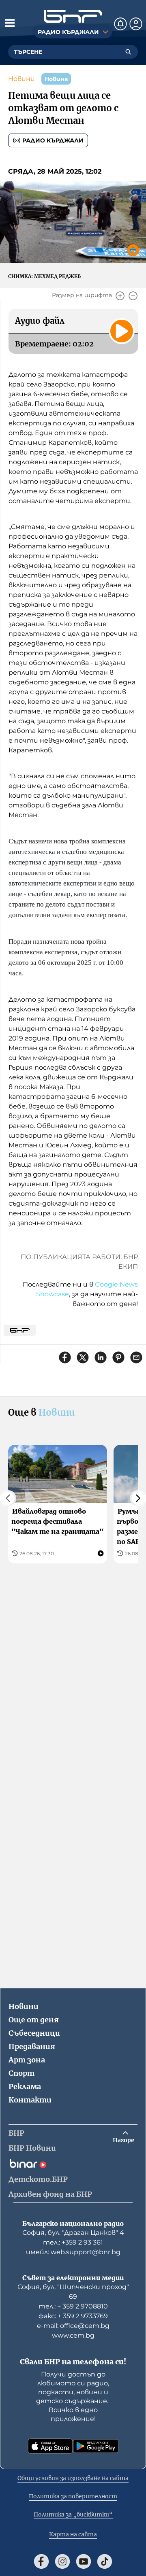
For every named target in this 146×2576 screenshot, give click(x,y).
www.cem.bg (73, 2335)
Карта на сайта (73, 2534)
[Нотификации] (120, 24)
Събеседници (34, 2033)
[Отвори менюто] (10, 23)
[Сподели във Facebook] (65, 1357)
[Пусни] (122, 331)
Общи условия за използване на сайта (73, 2478)
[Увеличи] (120, 296)
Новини (21, 79)
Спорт (21, 2073)
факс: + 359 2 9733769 (73, 2316)
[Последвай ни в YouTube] (84, 2561)
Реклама (25, 2086)
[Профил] (136, 24)
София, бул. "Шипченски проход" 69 (73, 2292)
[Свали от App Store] (50, 2446)
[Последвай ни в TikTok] (105, 2561)
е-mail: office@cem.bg (73, 2326)
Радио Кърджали (53, 140)
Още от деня (34, 2020)
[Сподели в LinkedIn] (101, 1357)
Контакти (30, 2100)
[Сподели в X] (83, 1357)
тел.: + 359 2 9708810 (73, 2306)
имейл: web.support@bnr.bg (73, 2252)
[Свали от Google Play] (96, 2446)
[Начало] (73, 16)
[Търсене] (128, 52)
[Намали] (133, 296)
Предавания (32, 2046)
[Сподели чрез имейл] (136, 1357)
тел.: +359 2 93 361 (73, 2242)
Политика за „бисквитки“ (73, 2514)
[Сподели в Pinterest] (118, 1357)
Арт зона (27, 2060)
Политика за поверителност (73, 2496)
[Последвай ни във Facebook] (41, 2561)
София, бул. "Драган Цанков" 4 (73, 2233)
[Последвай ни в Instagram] (62, 2561)
